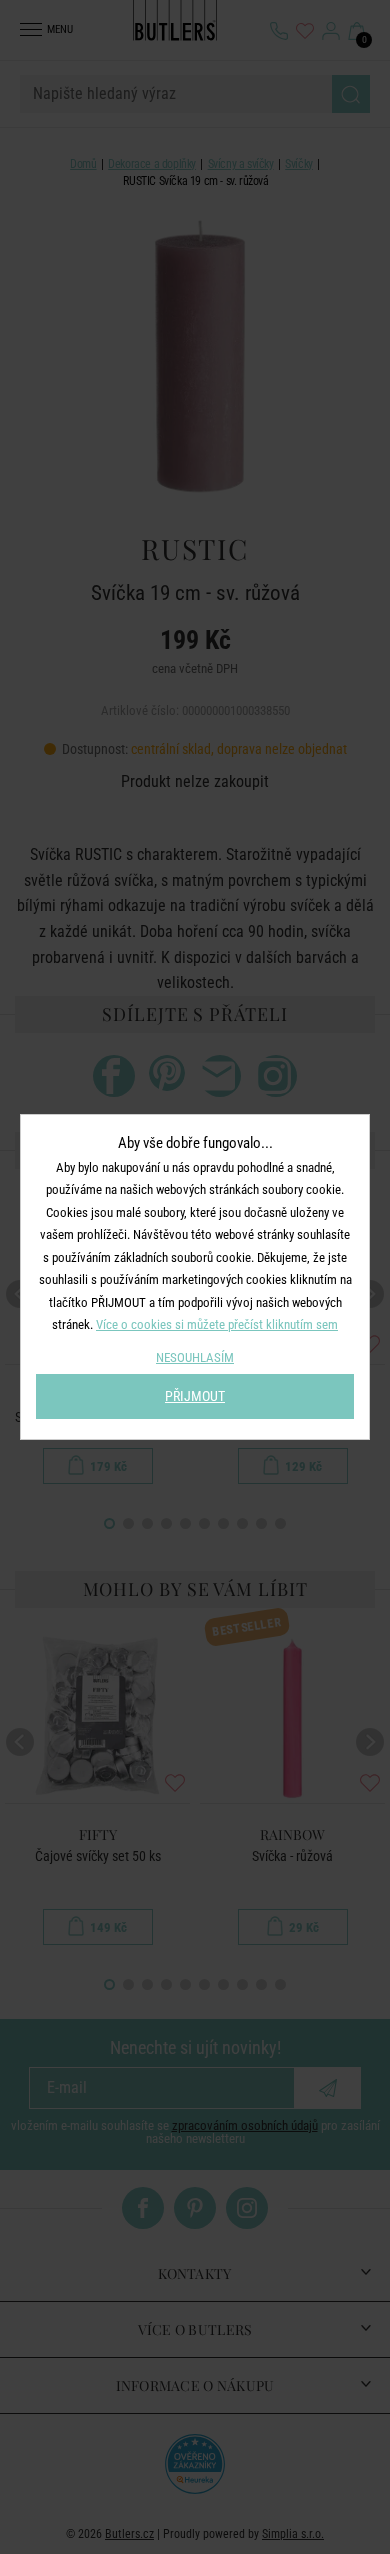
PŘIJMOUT (195, 1396)
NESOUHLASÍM (195, 1357)
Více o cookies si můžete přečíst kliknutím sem (217, 1324)
